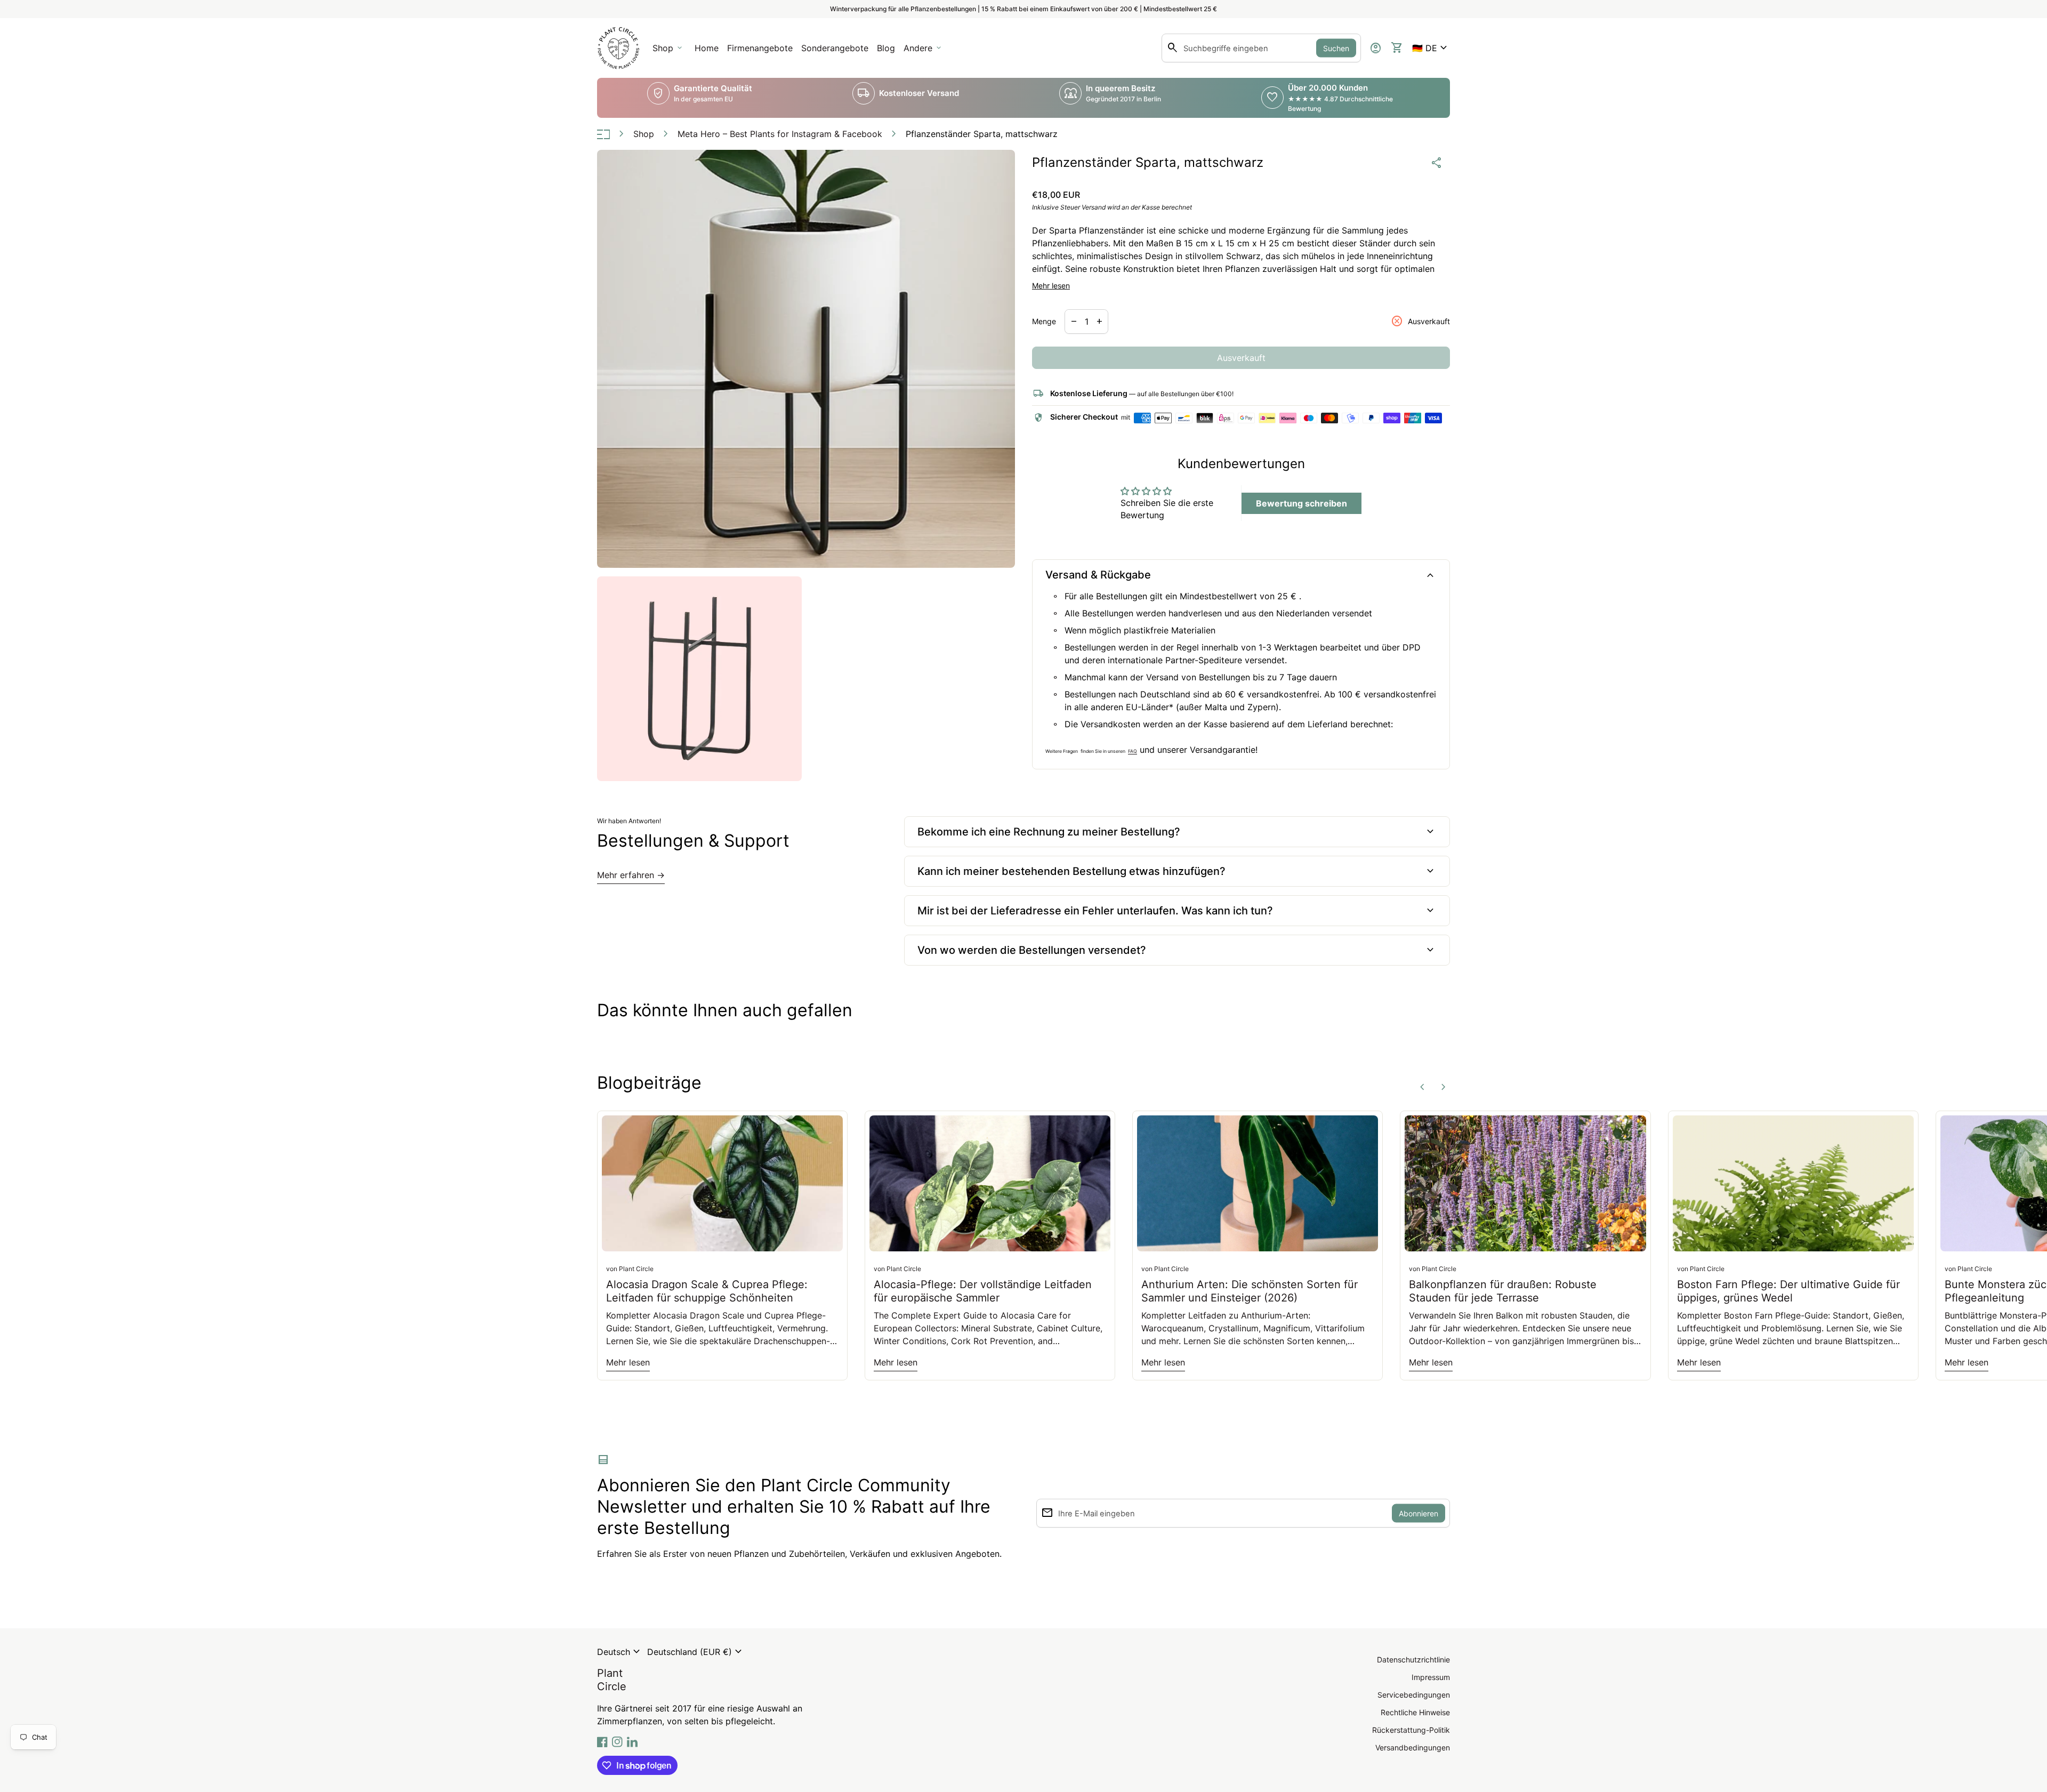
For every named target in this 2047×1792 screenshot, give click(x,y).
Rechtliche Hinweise (1415, 1712)
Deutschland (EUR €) (696, 1652)
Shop (644, 134)
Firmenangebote (762, 51)
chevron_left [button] (1422, 1087)
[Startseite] (618, 47)
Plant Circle (612, 1680)
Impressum (1431, 1677)
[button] (1431, 48)
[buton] (620, 1652)
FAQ (1133, 751)
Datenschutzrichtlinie (1413, 1660)
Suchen (1336, 48)
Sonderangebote (835, 48)
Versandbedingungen (1413, 1747)
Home (707, 48)
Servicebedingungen (1414, 1695)
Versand (1094, 207)
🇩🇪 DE (1431, 48)
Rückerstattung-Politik (1411, 1730)
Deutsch (620, 1652)
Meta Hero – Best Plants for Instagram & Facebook (780, 134)
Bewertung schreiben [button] (1301, 503)
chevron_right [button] (1444, 1087)
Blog (886, 48)
